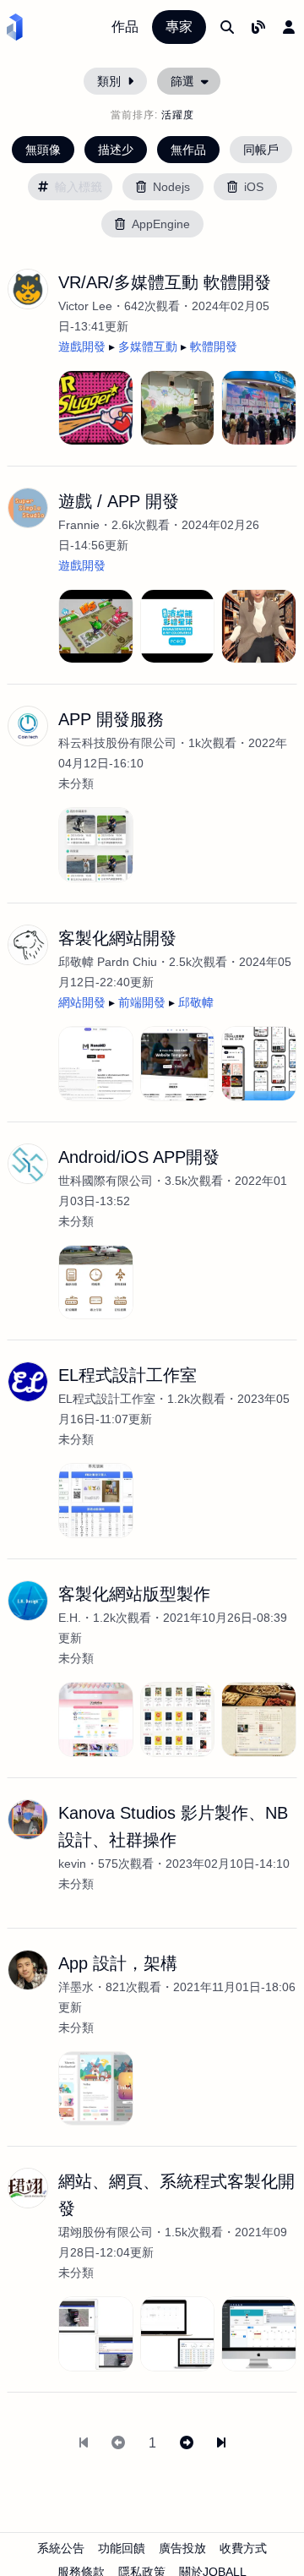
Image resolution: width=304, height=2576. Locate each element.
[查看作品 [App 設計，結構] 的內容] (96, 2089)
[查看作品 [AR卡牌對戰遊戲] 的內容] (96, 627)
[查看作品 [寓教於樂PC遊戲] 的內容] (178, 627)
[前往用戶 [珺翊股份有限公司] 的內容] (28, 2188)
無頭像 (43, 150)
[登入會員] (289, 27)
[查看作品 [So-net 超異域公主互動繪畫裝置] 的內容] (259, 408)
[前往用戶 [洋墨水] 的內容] (28, 1970)
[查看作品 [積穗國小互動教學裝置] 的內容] (178, 408)
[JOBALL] (15, 27)
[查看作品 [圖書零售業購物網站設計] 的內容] (178, 1719)
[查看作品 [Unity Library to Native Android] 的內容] (259, 627)
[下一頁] (187, 2443)
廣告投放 (182, 2548)
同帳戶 (261, 150)
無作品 (188, 150)
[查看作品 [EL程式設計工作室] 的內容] (96, 1501)
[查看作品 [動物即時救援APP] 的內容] (96, 845)
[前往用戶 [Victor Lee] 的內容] (28, 289)
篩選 (182, 81)
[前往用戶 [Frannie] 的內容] (28, 508)
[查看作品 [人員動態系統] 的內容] (178, 2334)
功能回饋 (122, 2548)
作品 (125, 27)
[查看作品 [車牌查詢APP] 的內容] (96, 2334)
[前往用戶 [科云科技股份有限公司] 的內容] (28, 726)
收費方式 (243, 2548)
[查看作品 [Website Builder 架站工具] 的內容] (178, 1064)
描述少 (116, 150)
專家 (179, 27)
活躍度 (178, 115)
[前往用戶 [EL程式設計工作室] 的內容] (28, 1382)
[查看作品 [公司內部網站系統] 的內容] (259, 2334)
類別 (109, 81)
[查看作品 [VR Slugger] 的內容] (96, 408)
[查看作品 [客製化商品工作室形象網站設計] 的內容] (96, 1719)
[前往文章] (258, 27)
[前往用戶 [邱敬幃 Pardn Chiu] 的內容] (28, 945)
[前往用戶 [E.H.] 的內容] (28, 1601)
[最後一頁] (221, 2443)
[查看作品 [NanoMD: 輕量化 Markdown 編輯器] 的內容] (96, 1064)
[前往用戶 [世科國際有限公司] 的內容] (28, 1164)
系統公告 (61, 2548)
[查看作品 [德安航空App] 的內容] (96, 1283)
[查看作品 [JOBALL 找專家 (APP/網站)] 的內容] (259, 1064)
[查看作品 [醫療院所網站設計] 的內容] (259, 1719)
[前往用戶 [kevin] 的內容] (28, 1820)
